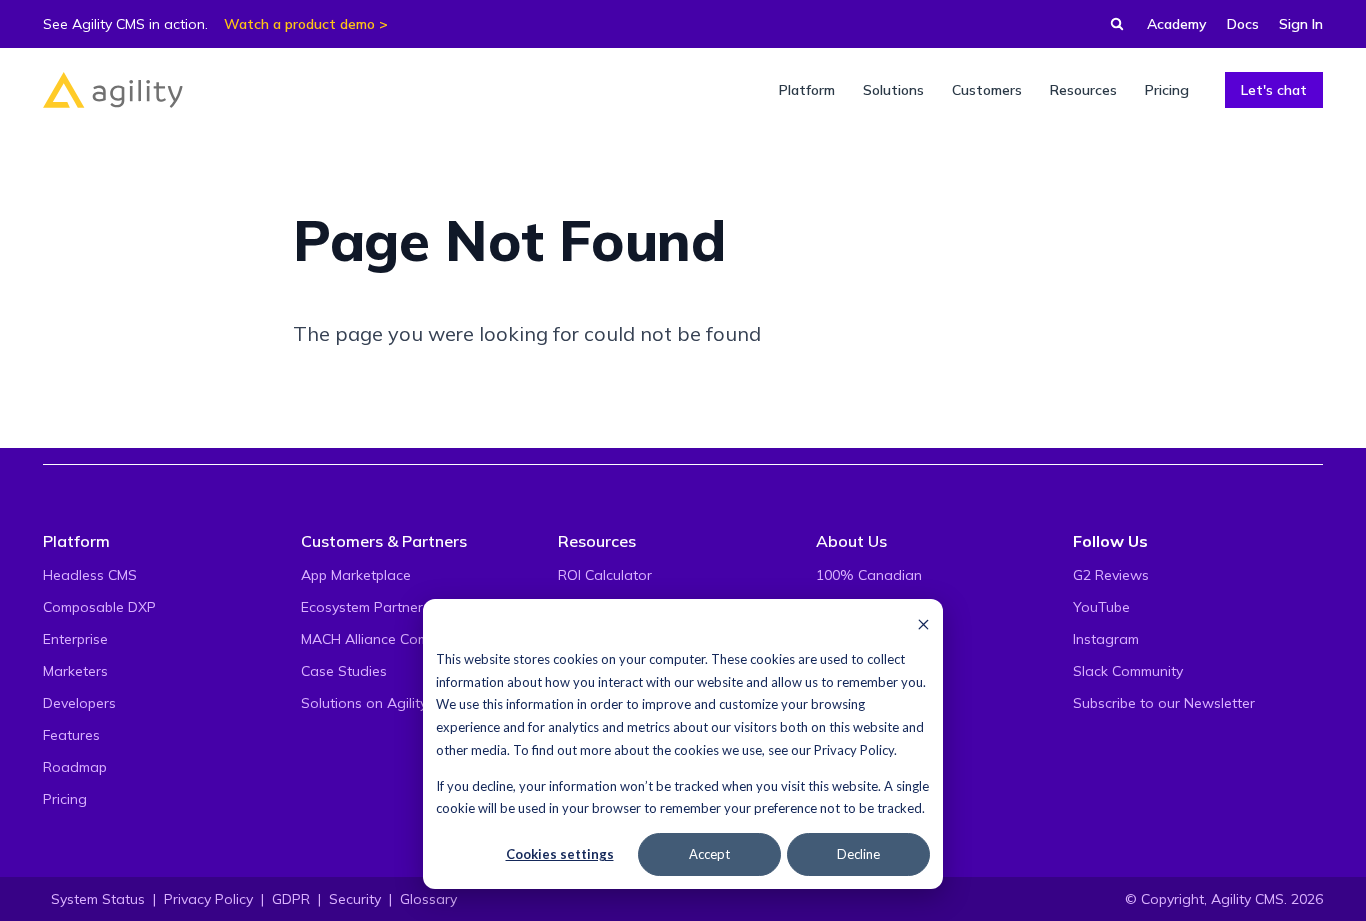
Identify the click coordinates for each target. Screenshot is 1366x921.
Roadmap (75, 767)
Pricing (65, 799)
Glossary (428, 899)
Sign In (1301, 24)
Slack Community (1128, 671)
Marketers (75, 671)
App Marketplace (356, 575)
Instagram (1106, 639)
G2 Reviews (1111, 575)
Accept (709, 854)
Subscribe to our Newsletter (1164, 703)
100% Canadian (869, 575)
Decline (858, 854)
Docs (1243, 24)
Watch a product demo (299, 24)
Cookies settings (560, 854)
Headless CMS (90, 575)
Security (355, 899)
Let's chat (1274, 90)
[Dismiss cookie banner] (923, 623)
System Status (98, 899)
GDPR (291, 899)
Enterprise (75, 639)
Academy (1177, 24)
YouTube (1101, 607)
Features (71, 735)
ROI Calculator (605, 575)
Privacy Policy (854, 750)
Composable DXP (99, 607)
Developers (79, 703)
